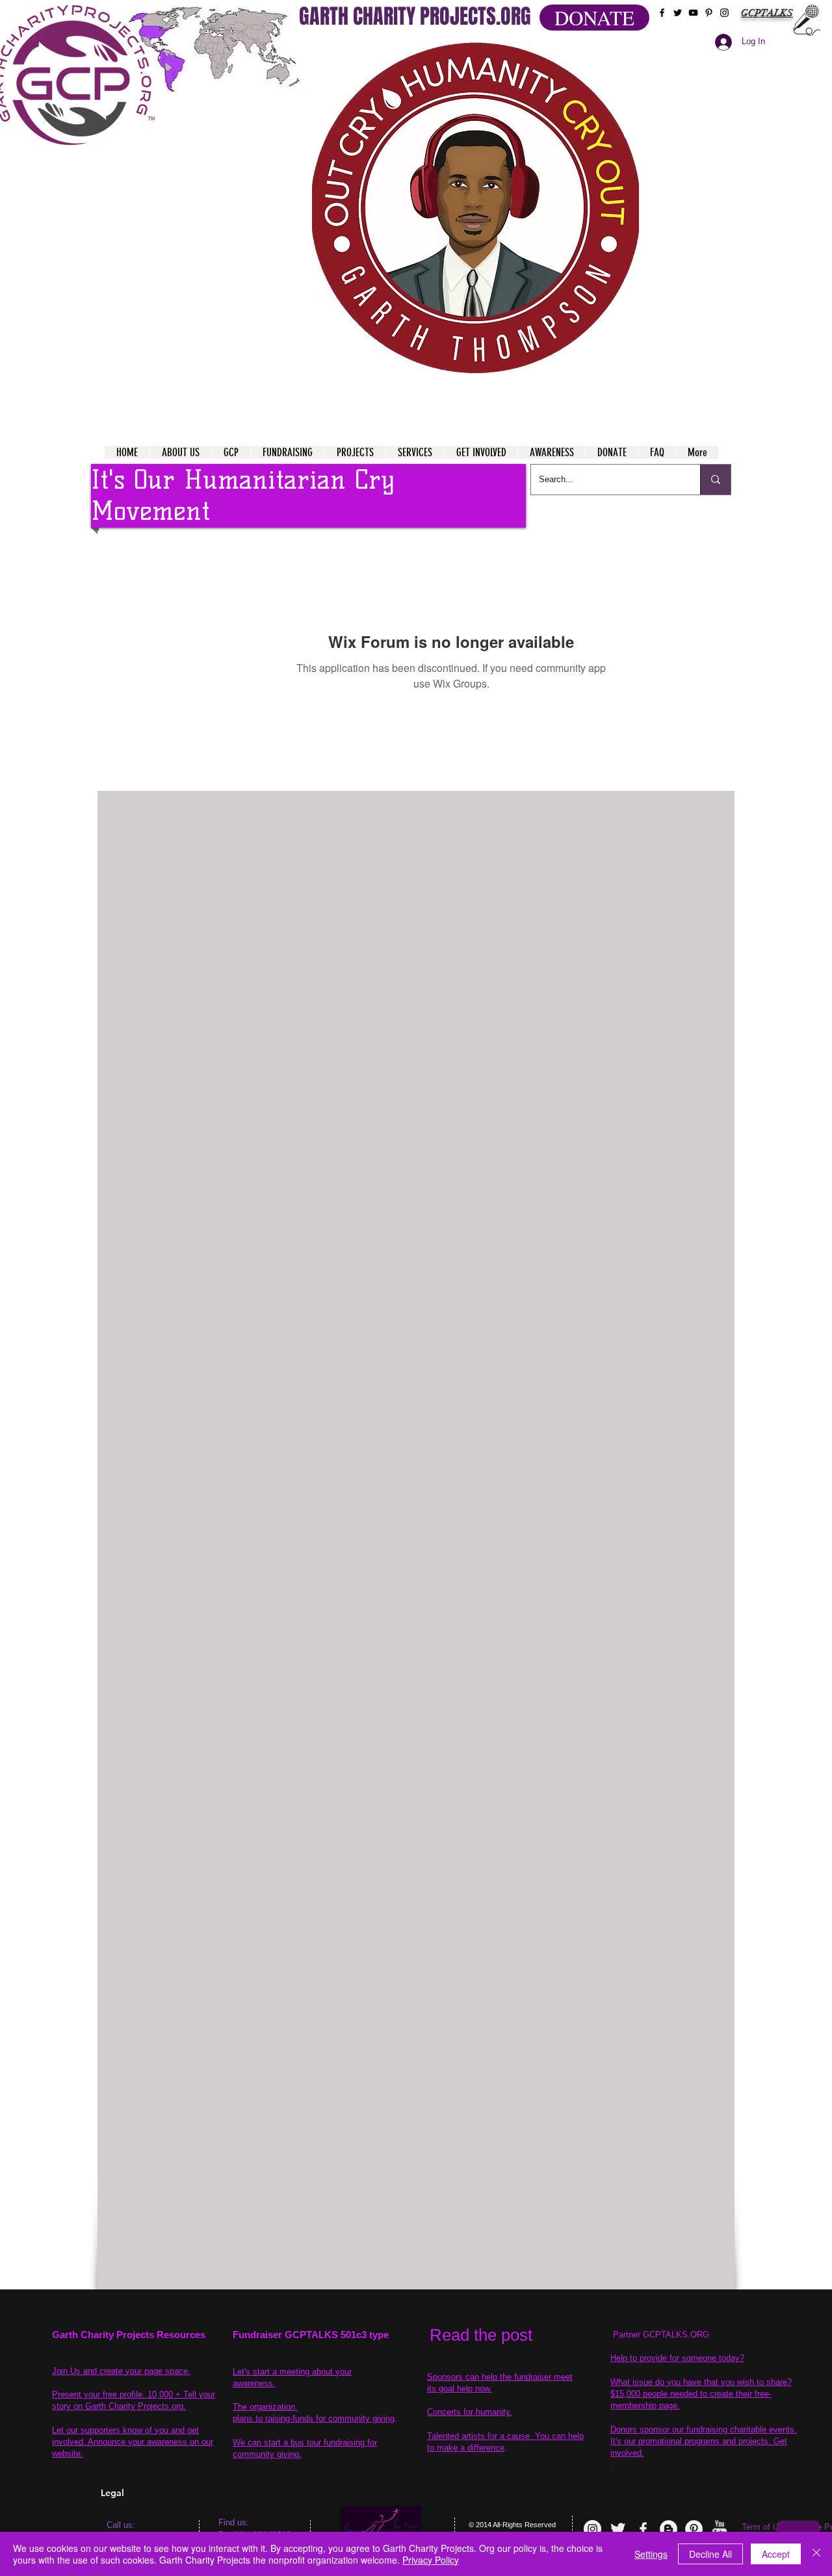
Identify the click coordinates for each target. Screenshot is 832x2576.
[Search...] (715, 480)
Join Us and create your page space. (121, 2371)
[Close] (816, 2554)
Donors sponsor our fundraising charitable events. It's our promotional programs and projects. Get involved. (704, 2441)
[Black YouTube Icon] (693, 13)
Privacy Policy (431, 2560)
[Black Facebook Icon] (662, 13)
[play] (604, 51)
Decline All (710, 2554)
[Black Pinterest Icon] (709, 13)
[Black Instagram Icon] (724, 13)
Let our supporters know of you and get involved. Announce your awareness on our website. (133, 2442)
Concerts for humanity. (470, 2412)
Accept (776, 2554)
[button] (475, 208)
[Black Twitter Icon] (678, 13)
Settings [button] (651, 2554)
